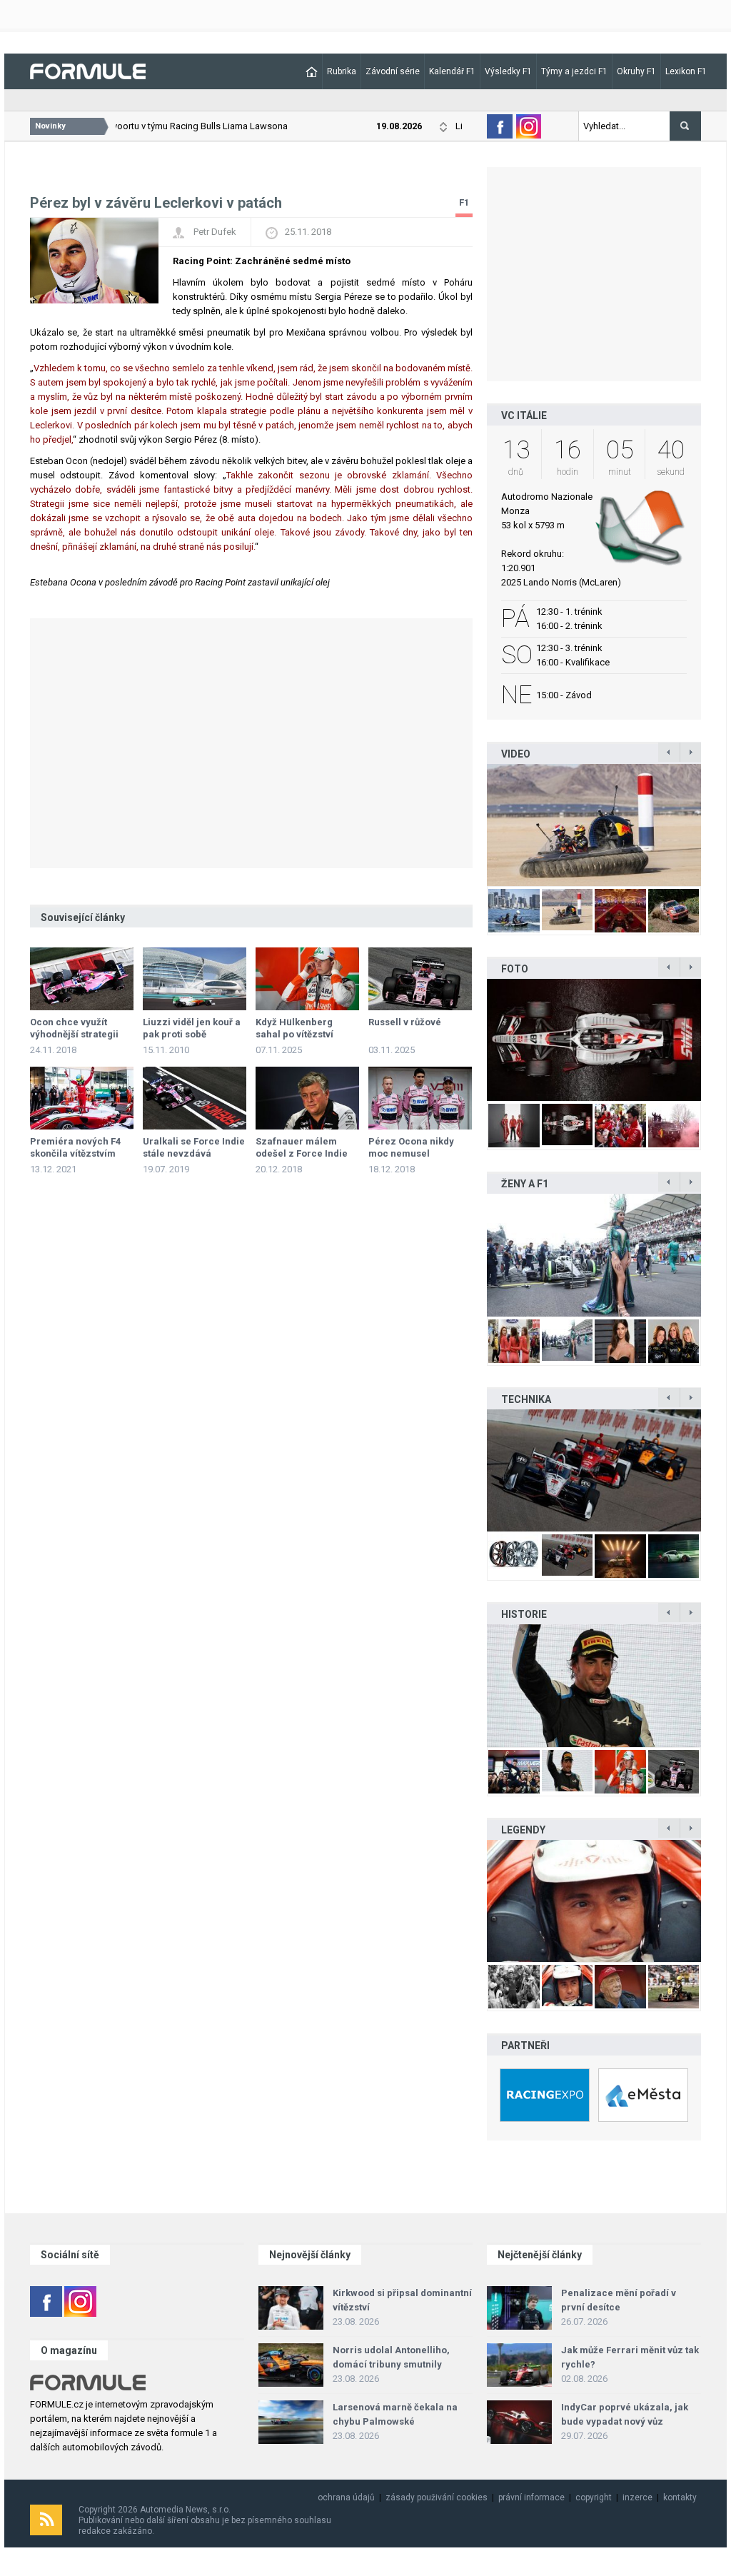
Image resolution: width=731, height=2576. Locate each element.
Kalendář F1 (452, 71)
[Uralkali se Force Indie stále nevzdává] (195, 1098)
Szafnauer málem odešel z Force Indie (302, 1147)
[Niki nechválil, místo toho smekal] (594, 1901)
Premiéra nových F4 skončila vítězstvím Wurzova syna (75, 1153)
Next (716, 825)
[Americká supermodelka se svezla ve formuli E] (594, 1255)
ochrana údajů (346, 2497)
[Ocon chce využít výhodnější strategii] (82, 979)
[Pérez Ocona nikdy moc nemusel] (420, 1098)
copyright (594, 2497)
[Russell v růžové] (420, 979)
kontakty (680, 2497)
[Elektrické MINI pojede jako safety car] (594, 1470)
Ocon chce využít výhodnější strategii (74, 1028)
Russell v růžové (405, 1022)
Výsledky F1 (508, 71)
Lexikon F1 (686, 71)
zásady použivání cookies (437, 2497)
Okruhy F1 (636, 71)
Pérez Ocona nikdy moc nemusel (411, 1147)
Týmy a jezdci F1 (574, 71)
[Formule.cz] (88, 70)
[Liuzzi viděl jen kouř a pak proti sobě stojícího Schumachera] (195, 979)
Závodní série (393, 71)
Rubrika (342, 71)
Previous (472, 825)
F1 (464, 202)
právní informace (531, 2497)
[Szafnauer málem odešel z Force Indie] (307, 1098)
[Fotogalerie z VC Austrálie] (594, 1040)
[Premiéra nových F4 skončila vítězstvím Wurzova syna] (82, 1098)
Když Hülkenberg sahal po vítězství (294, 1028)
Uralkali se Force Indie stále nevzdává (194, 1147)
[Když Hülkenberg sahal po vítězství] (307, 979)
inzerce (637, 2497)
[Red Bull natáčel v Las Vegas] (594, 825)
